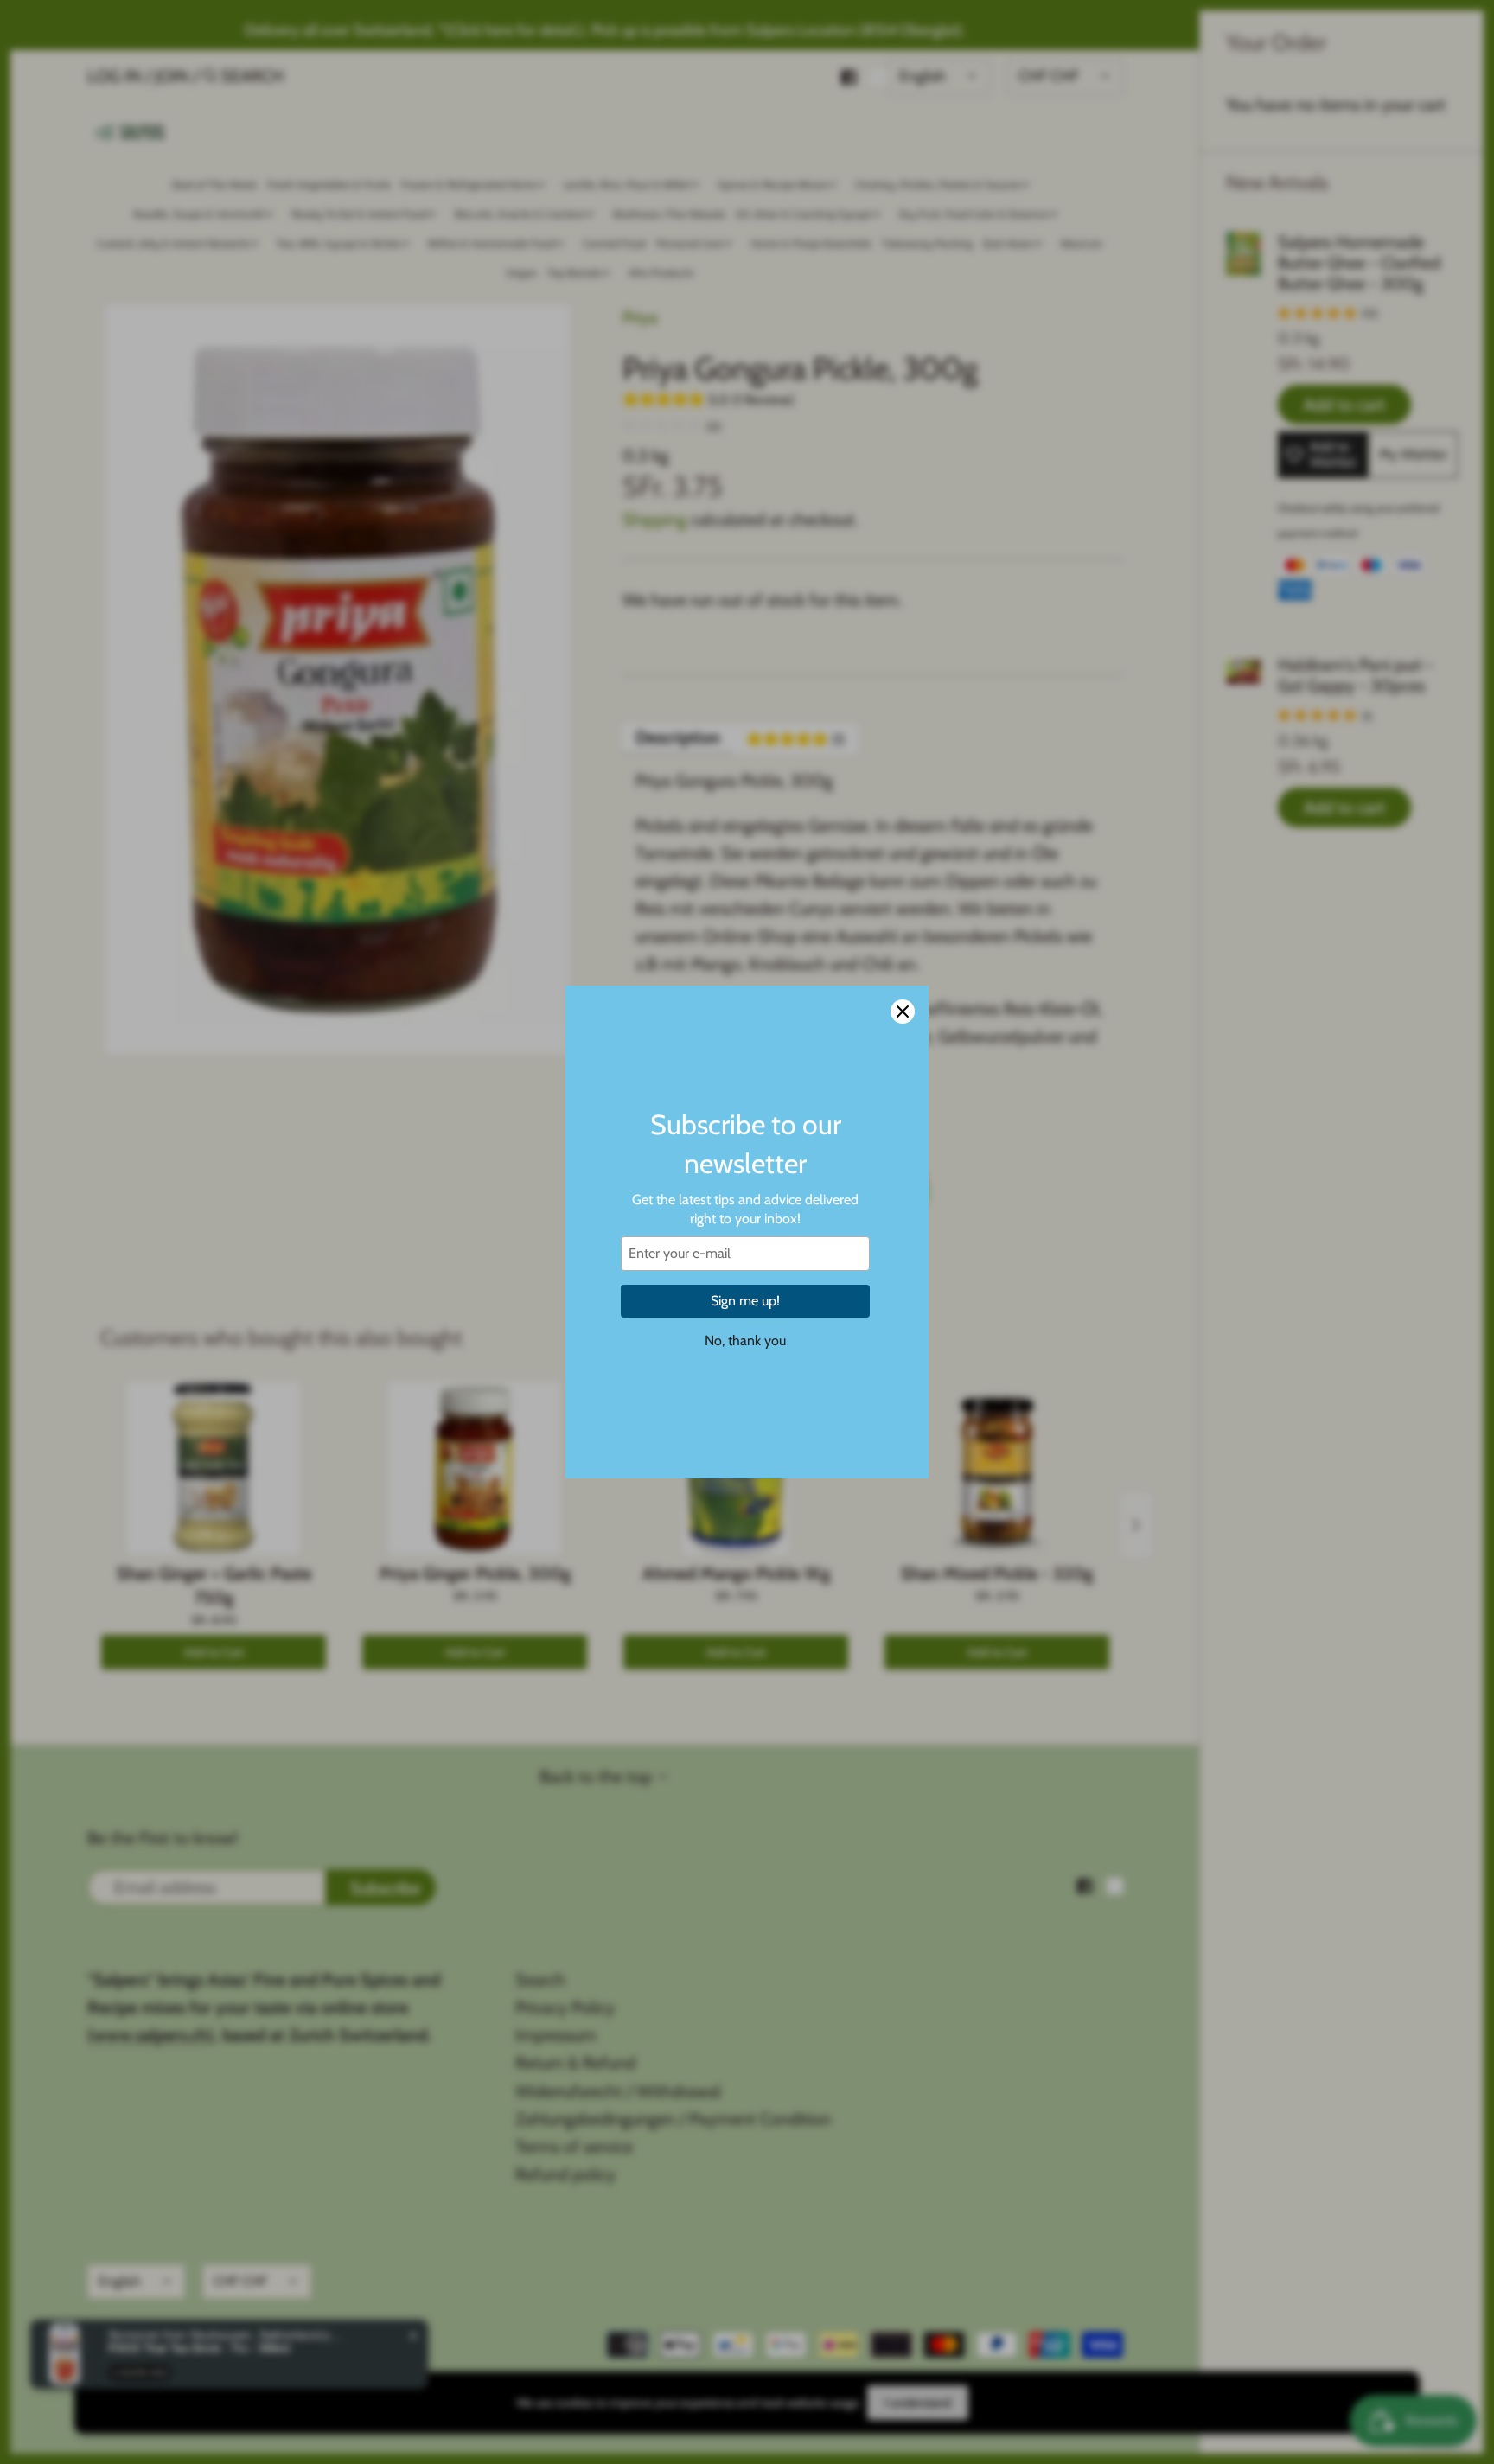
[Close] (903, 1012)
